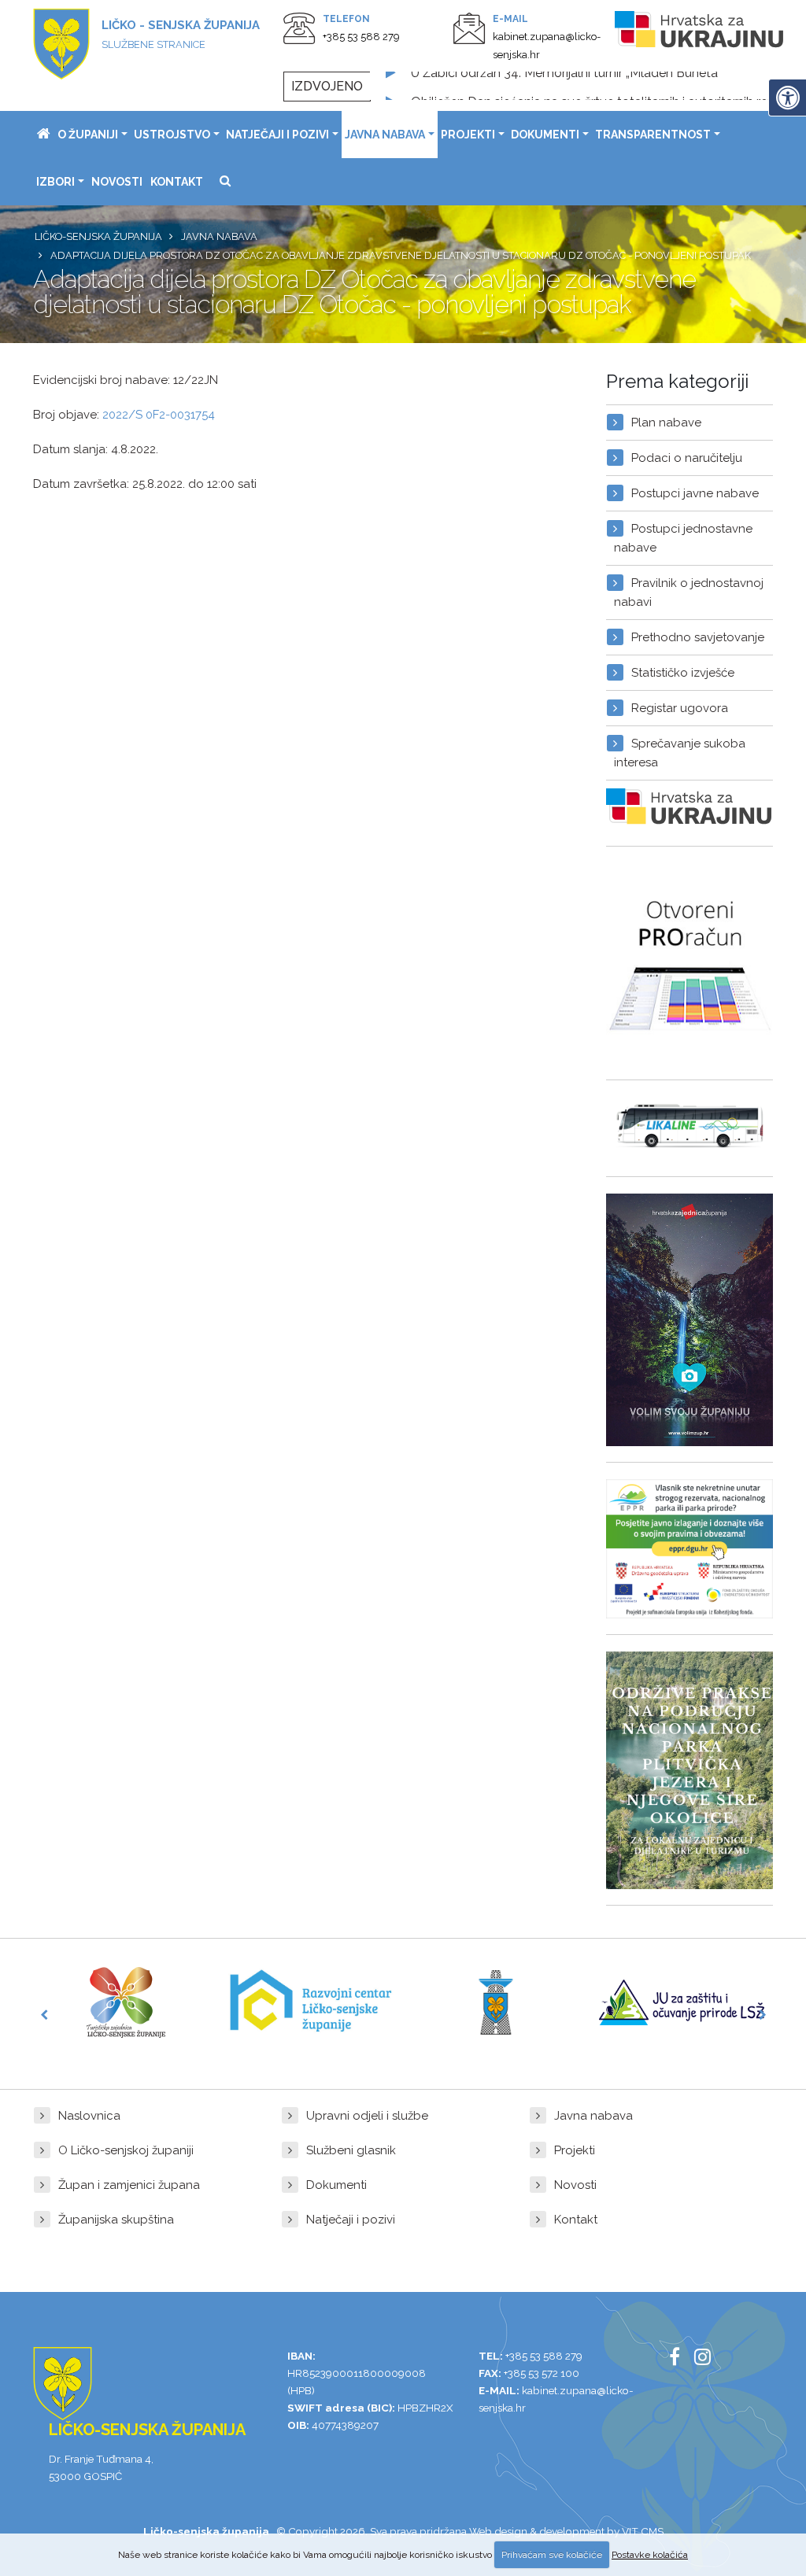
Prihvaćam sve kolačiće (552, 2555)
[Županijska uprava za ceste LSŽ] (496, 2002)
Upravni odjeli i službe (367, 2116)
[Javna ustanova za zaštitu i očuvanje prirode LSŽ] (682, 2002)
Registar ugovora (680, 708)
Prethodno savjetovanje (698, 637)
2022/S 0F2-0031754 (159, 415)
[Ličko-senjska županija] (44, 135)
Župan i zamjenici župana (129, 2185)
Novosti (117, 182)
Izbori (55, 182)
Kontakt (177, 182)
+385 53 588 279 (361, 37)
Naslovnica (89, 2116)
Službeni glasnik (351, 2150)
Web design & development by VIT (554, 2531)
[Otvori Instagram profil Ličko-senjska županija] (708, 2360)
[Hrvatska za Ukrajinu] (700, 32)
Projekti (468, 135)
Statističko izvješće (683, 673)
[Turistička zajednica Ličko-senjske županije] (126, 2002)
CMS (652, 2531)
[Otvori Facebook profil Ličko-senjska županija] (680, 2360)
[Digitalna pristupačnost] (787, 98)
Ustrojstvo (172, 135)
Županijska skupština (116, 2220)
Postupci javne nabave (695, 493)
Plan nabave (666, 423)
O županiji (88, 135)
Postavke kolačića (650, 2555)
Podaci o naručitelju (687, 458)
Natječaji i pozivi (277, 135)
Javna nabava (385, 135)
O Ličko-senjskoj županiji (126, 2150)
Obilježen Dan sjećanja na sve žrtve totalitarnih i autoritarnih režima (603, 86)
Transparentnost (653, 135)
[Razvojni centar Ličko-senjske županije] (311, 2002)
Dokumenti (545, 135)
